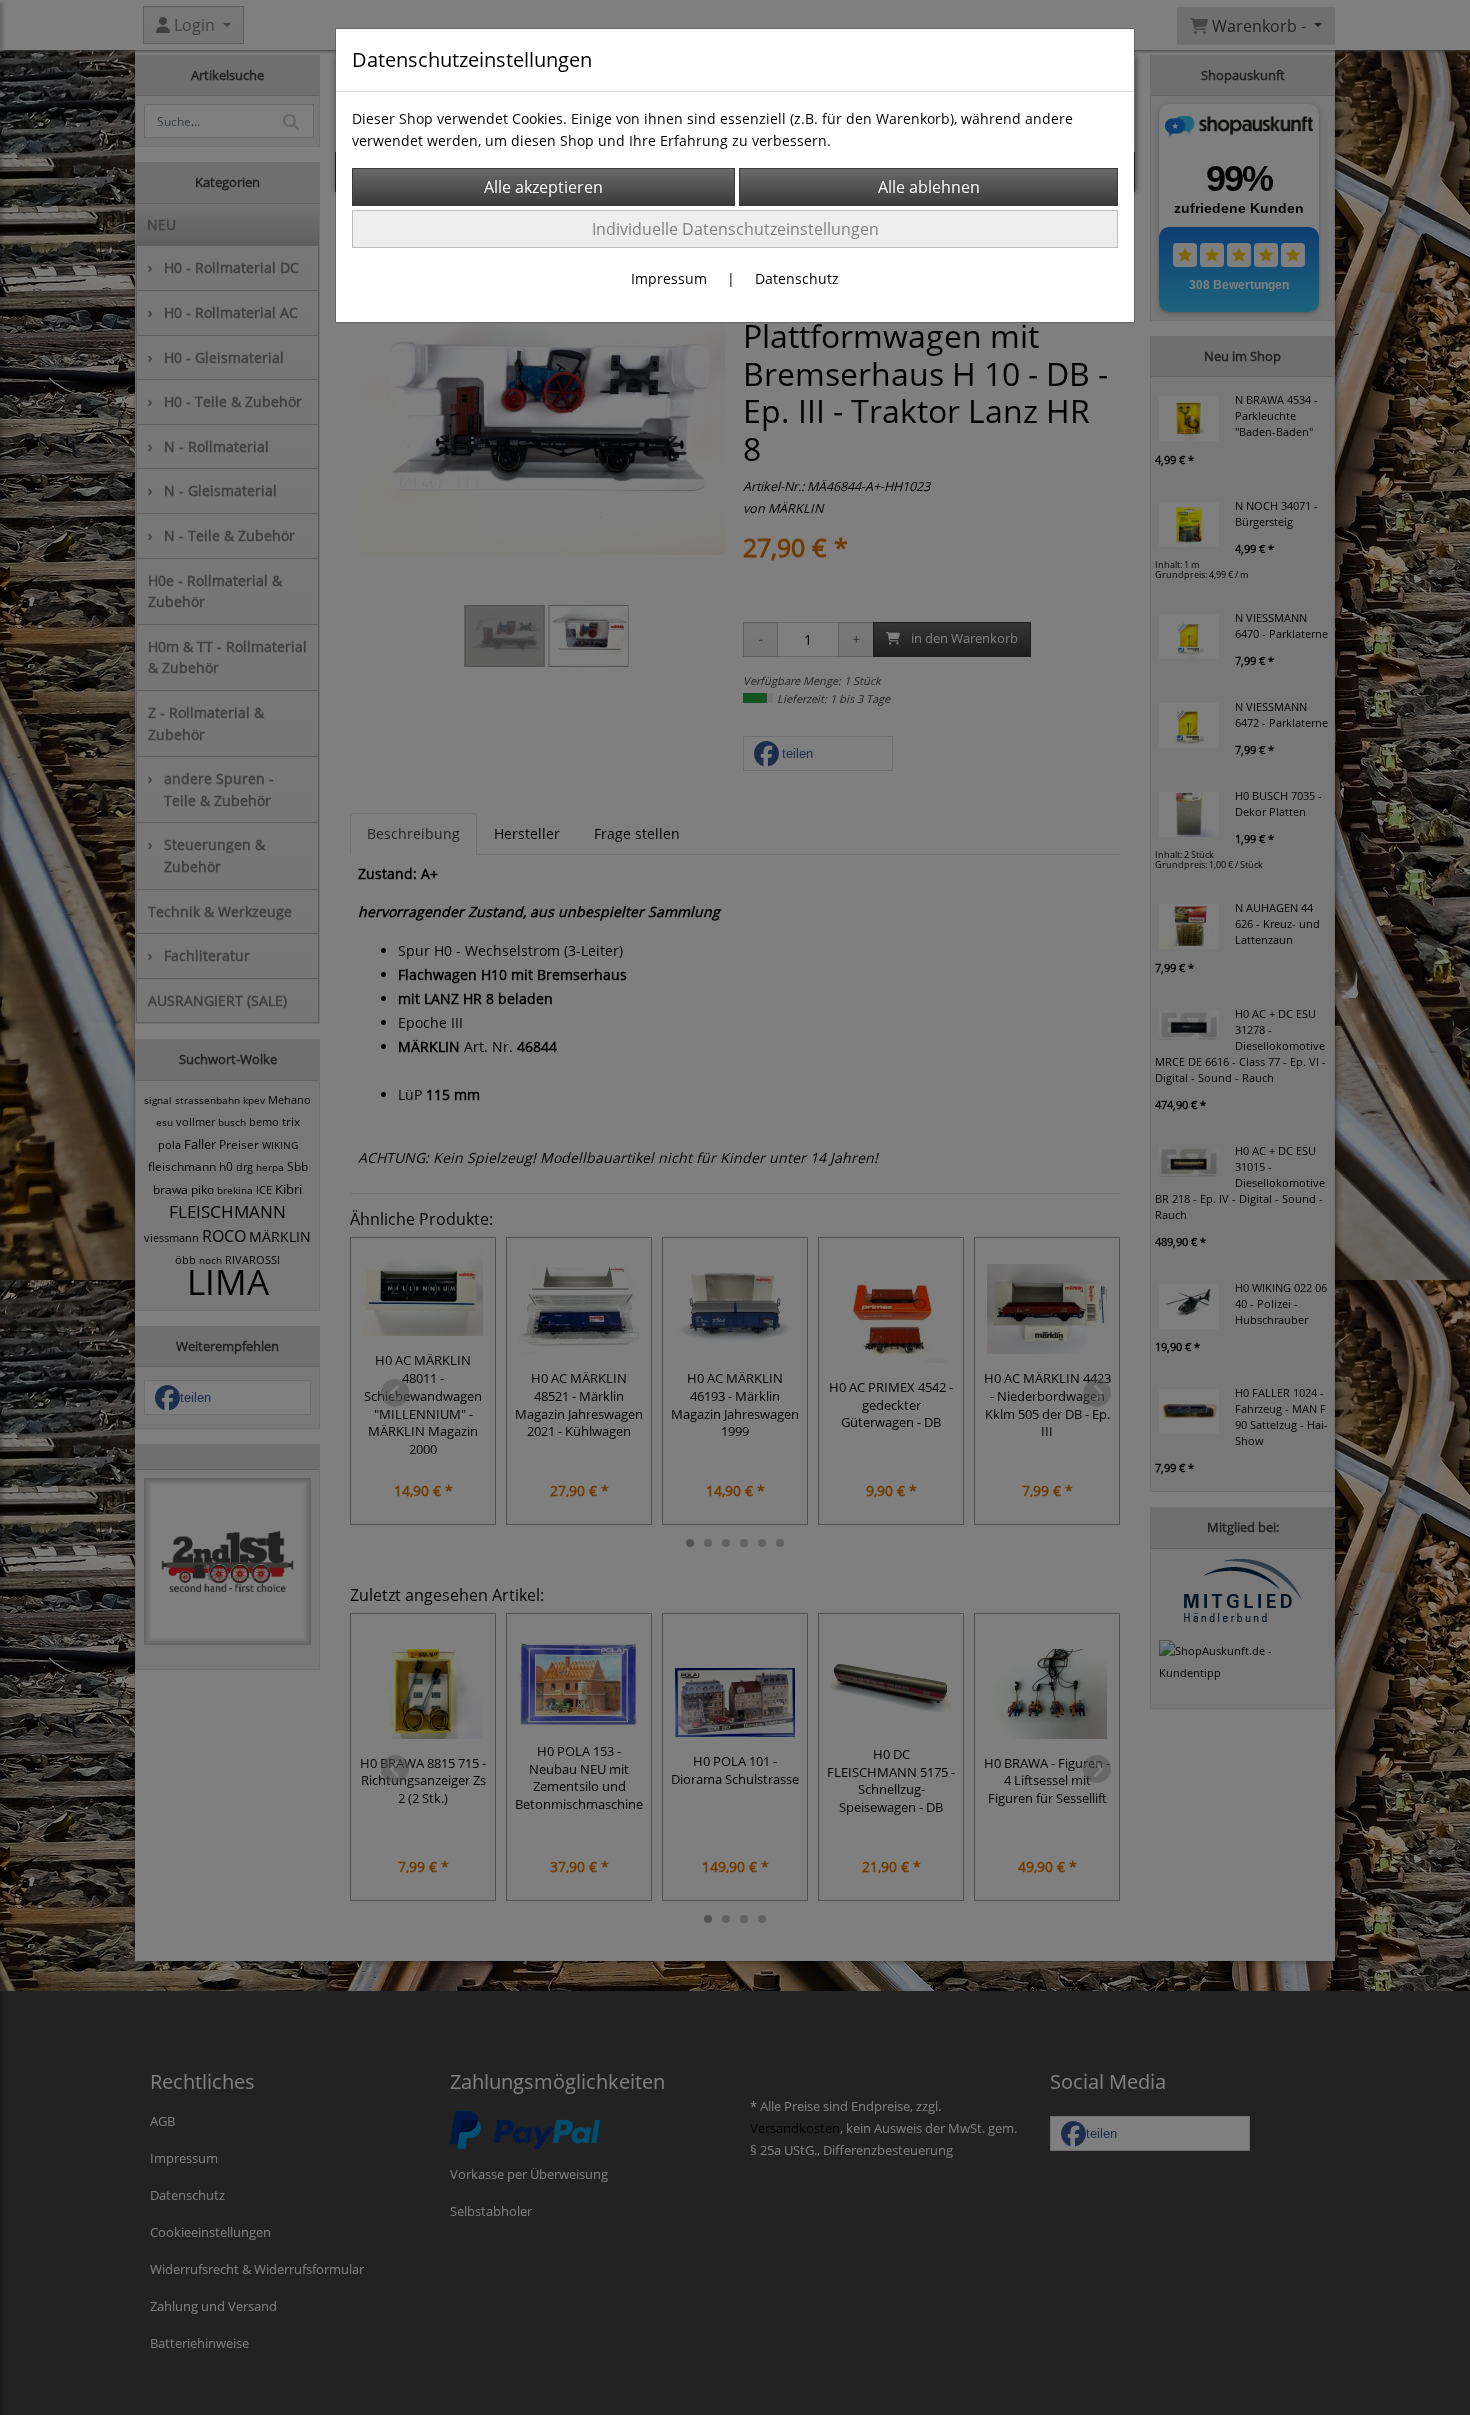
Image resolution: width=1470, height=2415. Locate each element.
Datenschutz (797, 278)
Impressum (669, 278)
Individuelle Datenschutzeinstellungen (735, 229)
